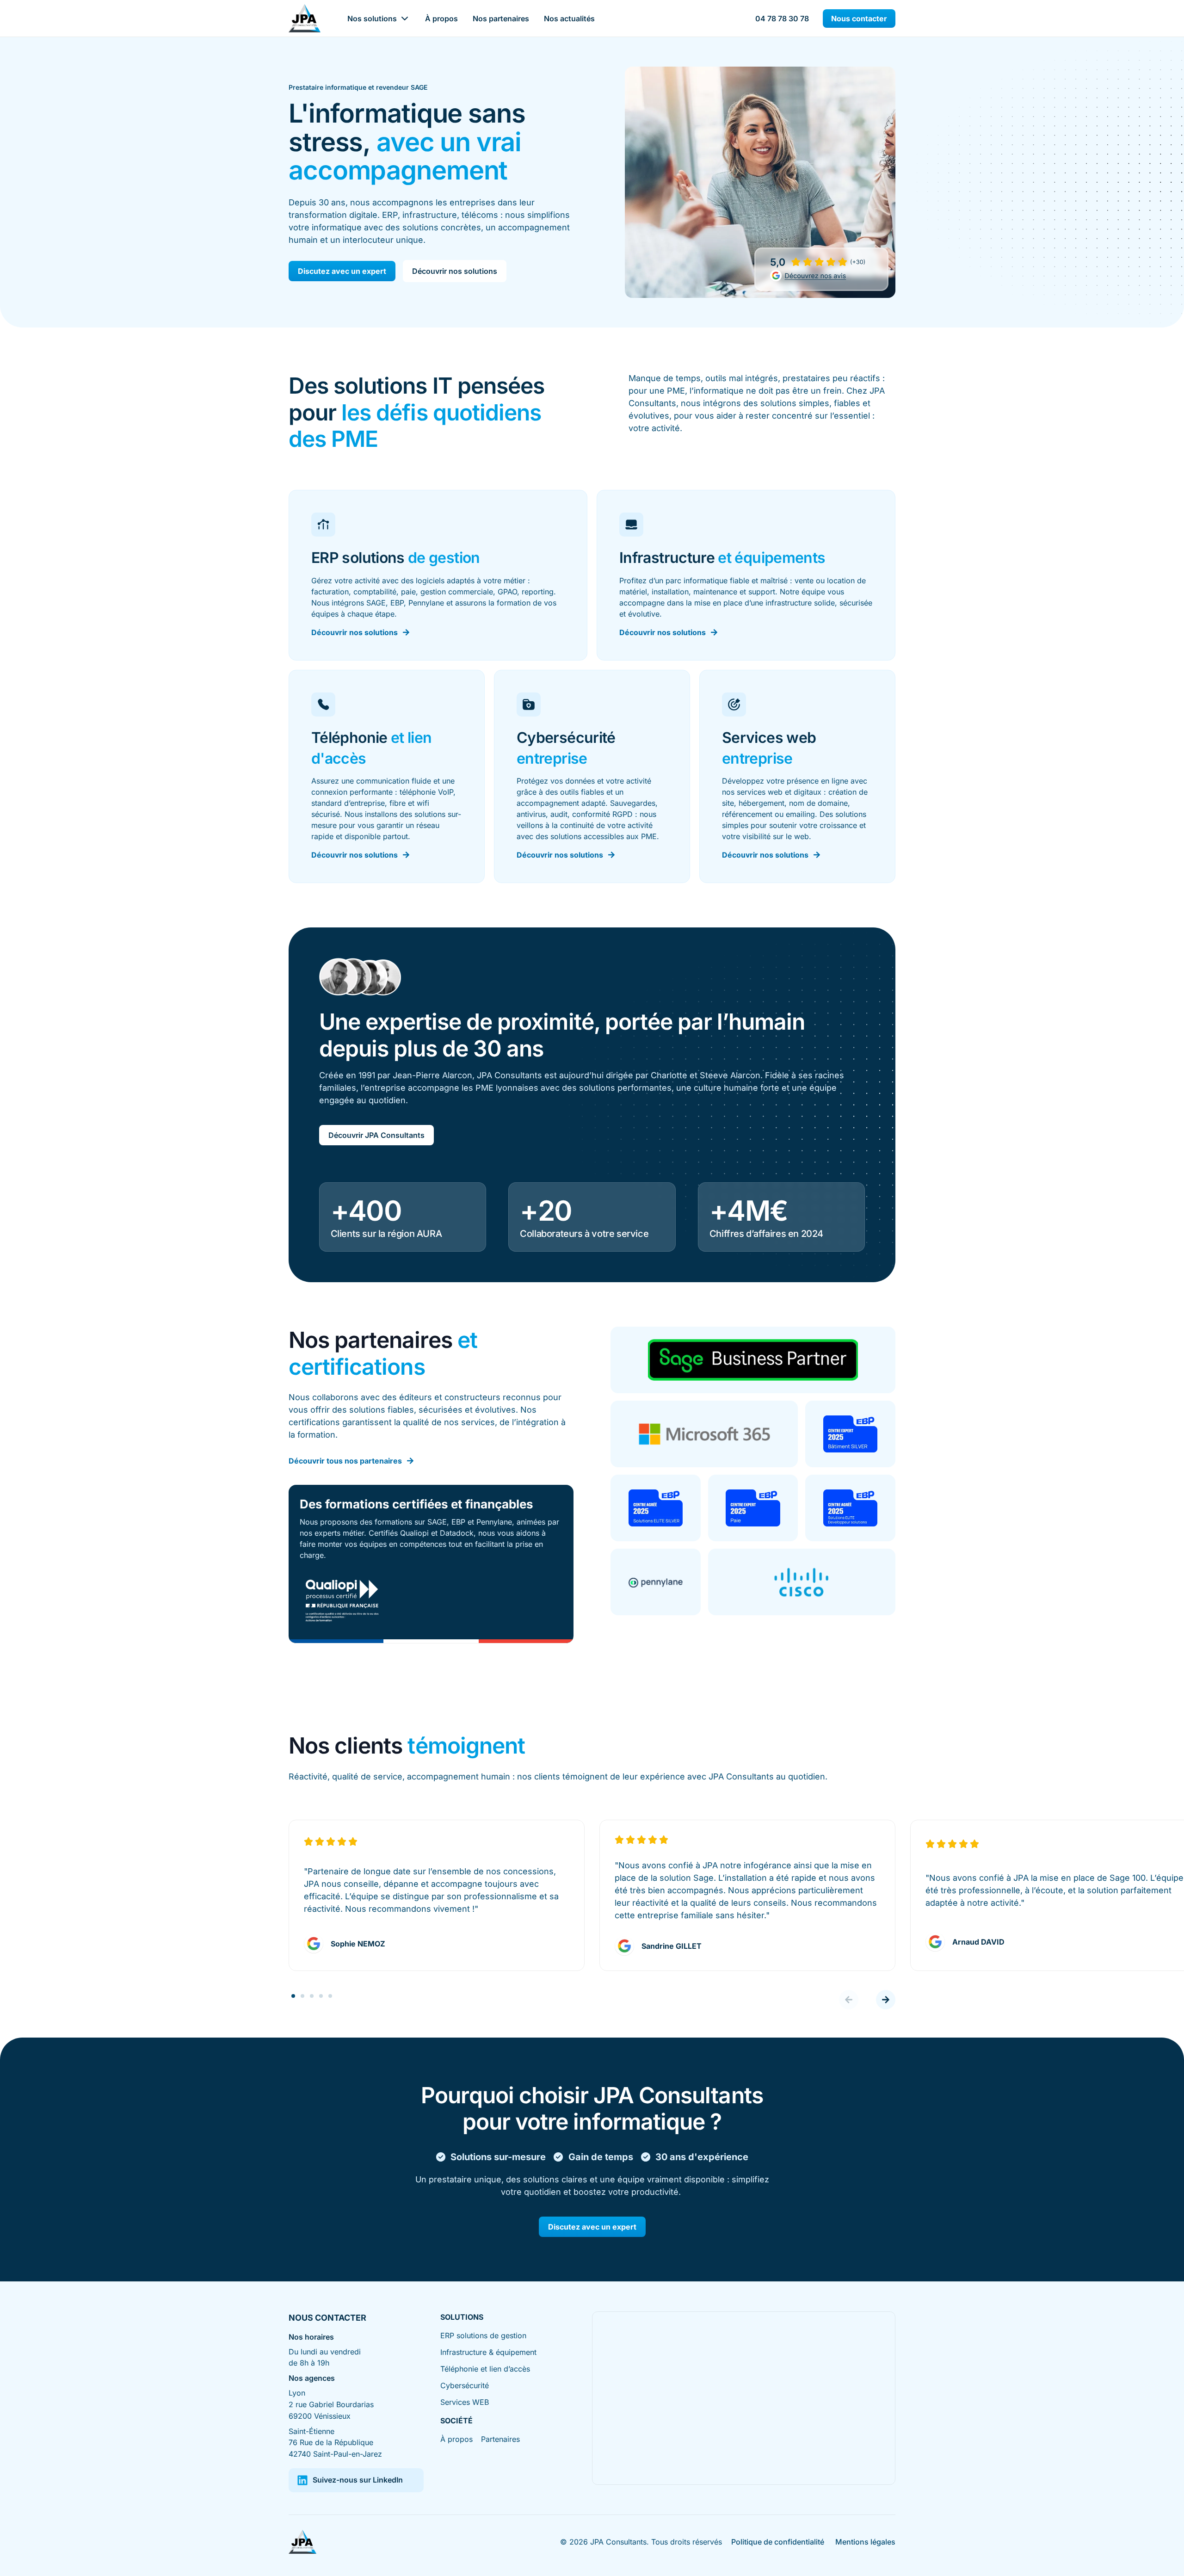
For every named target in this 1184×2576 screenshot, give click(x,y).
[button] (849, 2000)
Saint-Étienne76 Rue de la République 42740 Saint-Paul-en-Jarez (335, 2443)
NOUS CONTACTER (327, 2318)
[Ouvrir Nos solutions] (405, 19)
